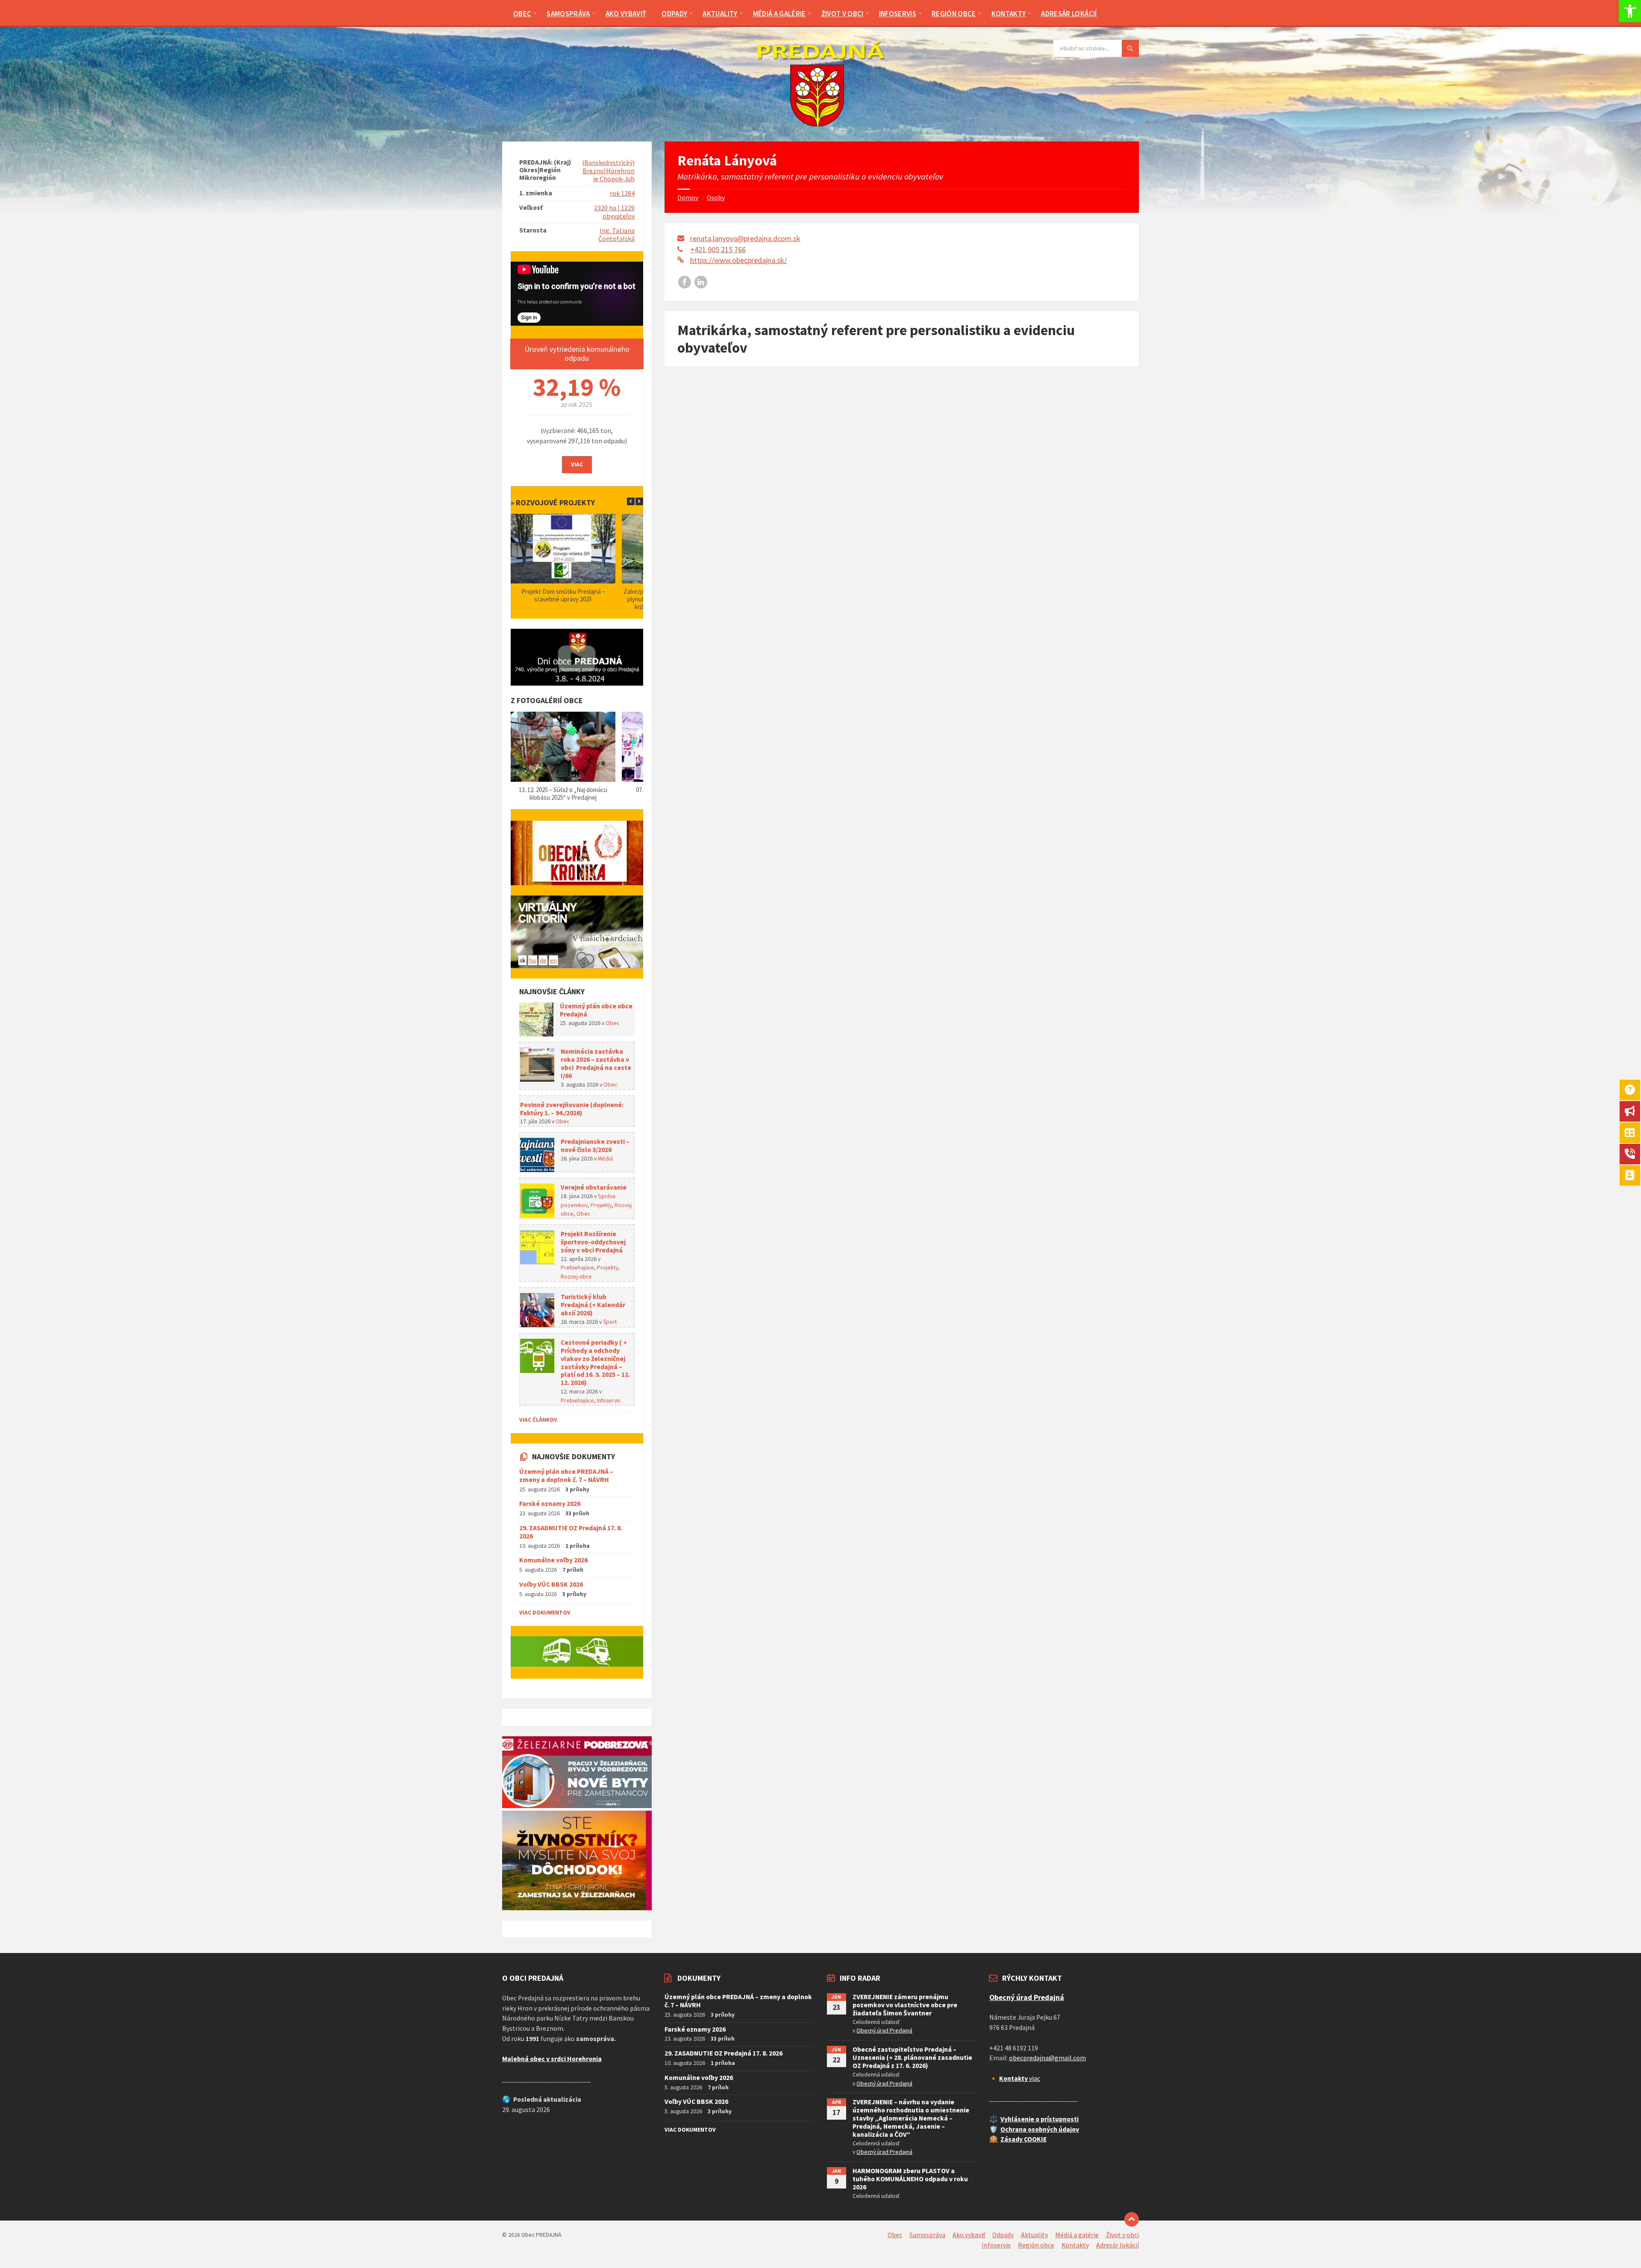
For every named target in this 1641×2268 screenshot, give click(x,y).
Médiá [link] (605, 1158)
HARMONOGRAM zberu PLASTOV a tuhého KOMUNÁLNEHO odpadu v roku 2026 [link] (910, 2179)
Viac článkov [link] (538, 1420)
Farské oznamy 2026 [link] (550, 1504)
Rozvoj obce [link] (576, 1276)
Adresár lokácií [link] (1118, 2245)
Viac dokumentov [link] (545, 1612)
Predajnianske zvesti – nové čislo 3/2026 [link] (595, 1146)
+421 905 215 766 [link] (718, 249)
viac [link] (1020, 2078)
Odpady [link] (1003, 2235)
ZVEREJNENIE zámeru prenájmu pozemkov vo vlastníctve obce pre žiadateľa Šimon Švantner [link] (905, 2005)
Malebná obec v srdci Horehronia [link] (552, 2059)
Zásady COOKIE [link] (1023, 2139)
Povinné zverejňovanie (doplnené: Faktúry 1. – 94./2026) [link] (572, 1109)
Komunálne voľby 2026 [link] (553, 1560)
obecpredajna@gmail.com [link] (1047, 2058)
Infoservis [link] (609, 1400)
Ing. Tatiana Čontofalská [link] (616, 235)
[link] (1630, 11)
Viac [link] (577, 464)
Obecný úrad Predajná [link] (884, 2030)
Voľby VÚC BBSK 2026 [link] (551, 1584)
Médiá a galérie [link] (1077, 2235)
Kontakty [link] (1075, 2245)
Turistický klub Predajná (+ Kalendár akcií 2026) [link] (593, 1305)
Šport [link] (610, 1322)
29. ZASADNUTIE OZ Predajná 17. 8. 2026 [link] (571, 1532)
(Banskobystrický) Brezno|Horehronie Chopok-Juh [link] (608, 171)
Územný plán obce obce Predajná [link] (596, 1010)
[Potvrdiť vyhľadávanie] (1130, 48)
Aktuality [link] (1034, 2235)
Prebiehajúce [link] (577, 1267)
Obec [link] (612, 1023)
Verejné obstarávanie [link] (594, 1187)
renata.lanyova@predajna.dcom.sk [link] (745, 238)
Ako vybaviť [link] (969, 2235)
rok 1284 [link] (622, 193)
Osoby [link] (716, 198)
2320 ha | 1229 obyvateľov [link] (614, 212)
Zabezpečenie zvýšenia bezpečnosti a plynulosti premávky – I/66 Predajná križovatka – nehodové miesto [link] (563, 599)
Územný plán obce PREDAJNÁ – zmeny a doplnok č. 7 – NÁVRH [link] (566, 1476)
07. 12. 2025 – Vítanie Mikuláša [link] (563, 790)
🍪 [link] (994, 2139)
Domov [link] (688, 198)
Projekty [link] (601, 1205)
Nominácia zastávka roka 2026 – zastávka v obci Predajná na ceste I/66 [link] (596, 1063)
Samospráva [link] (927, 2235)
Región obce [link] (1036, 2245)
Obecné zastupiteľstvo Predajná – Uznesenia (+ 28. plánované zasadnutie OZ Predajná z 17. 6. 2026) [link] (912, 2057)
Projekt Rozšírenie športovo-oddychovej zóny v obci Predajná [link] (593, 1242)
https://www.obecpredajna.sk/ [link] (738, 260)
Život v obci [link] (1122, 2235)
